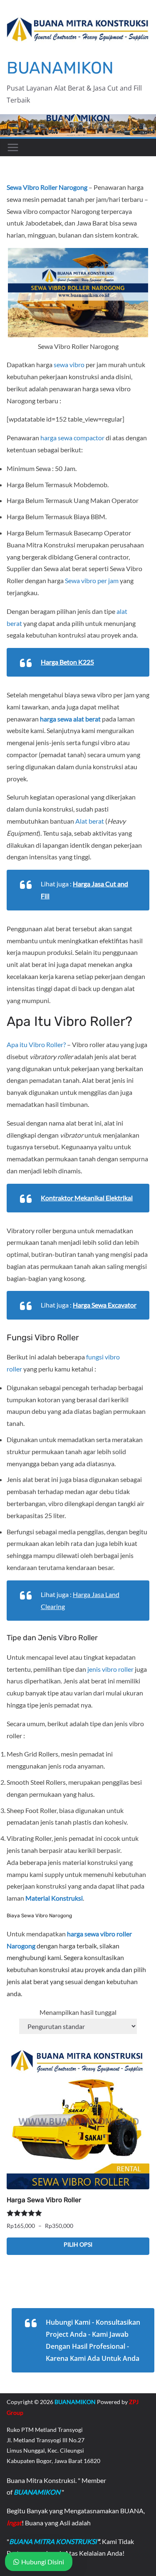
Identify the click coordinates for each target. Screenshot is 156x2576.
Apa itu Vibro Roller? (36, 1044)
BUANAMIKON (60, 68)
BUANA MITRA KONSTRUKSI (53, 2541)
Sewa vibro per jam (92, 580)
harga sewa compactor (72, 438)
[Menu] (13, 147)
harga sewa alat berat (70, 719)
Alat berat (90, 821)
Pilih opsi (78, 2244)
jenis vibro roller (110, 1669)
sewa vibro (69, 364)
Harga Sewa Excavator (105, 1305)
